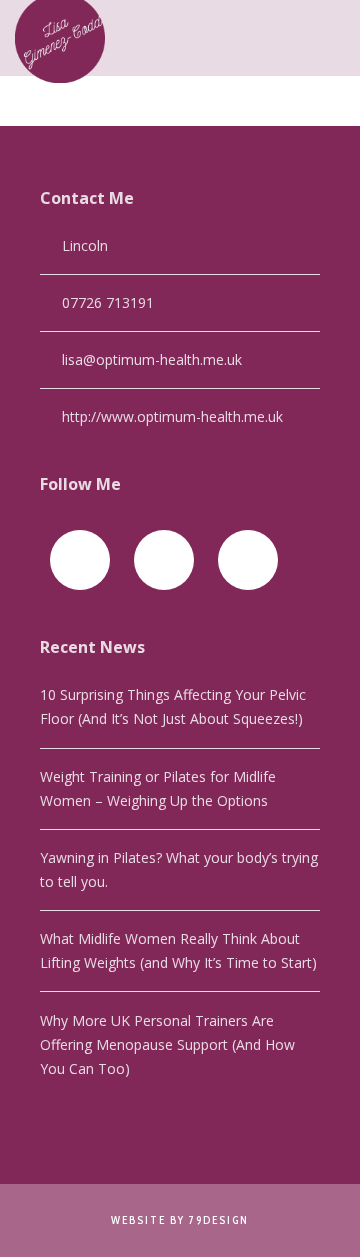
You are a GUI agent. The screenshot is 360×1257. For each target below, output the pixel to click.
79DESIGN (219, 1220)
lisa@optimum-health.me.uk (152, 359)
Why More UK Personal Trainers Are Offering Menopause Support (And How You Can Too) (167, 1044)
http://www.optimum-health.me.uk (172, 416)
